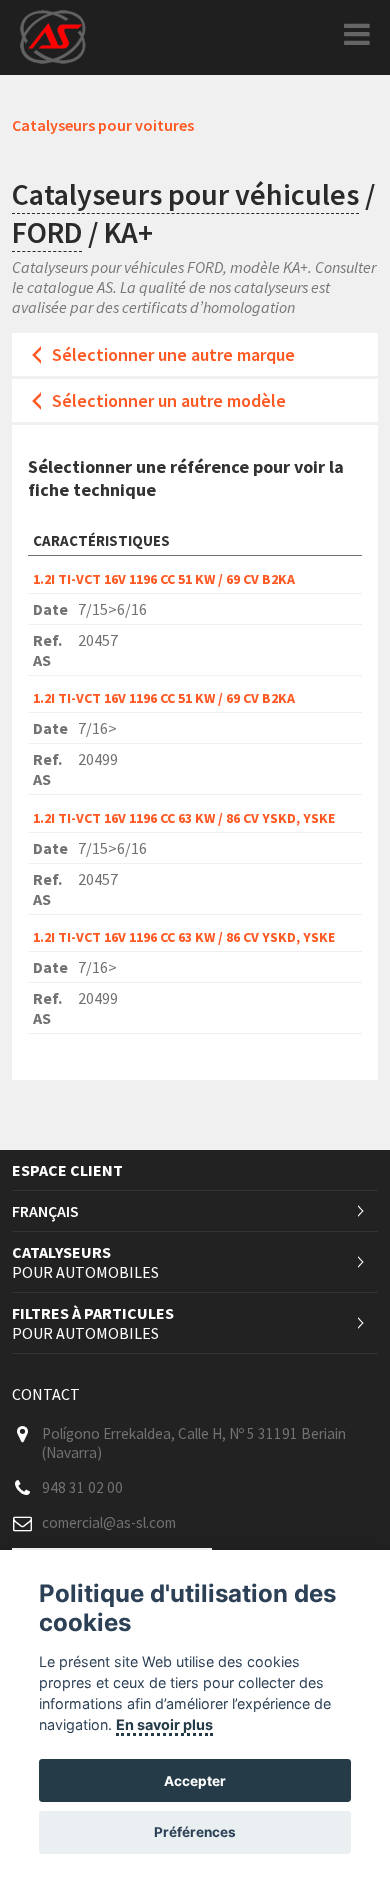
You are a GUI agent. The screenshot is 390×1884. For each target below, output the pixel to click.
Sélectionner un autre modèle (169, 400)
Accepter (195, 1781)
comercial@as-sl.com (109, 1522)
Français (45, 1211)
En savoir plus (164, 1724)
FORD (47, 232)
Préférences (195, 1832)
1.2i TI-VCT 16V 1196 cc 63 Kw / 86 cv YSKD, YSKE (184, 818)
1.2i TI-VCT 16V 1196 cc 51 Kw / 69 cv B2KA (164, 579)
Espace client (67, 1170)
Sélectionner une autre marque (173, 354)
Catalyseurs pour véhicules (185, 194)
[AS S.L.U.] (53, 35)
